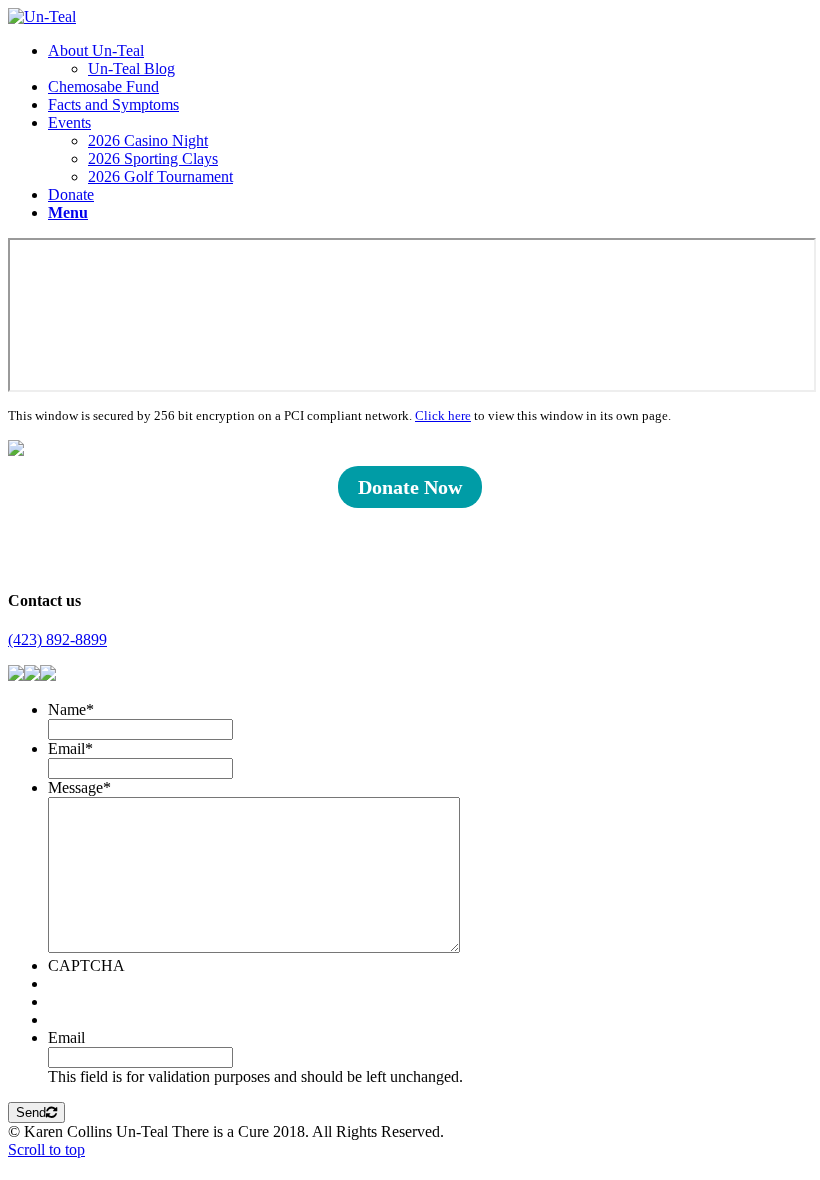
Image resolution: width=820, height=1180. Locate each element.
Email (70, 748)
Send (31, 1112)
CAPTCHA (86, 965)
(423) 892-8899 (57, 639)
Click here (443, 416)
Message (79, 787)
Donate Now (410, 487)
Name (71, 709)
